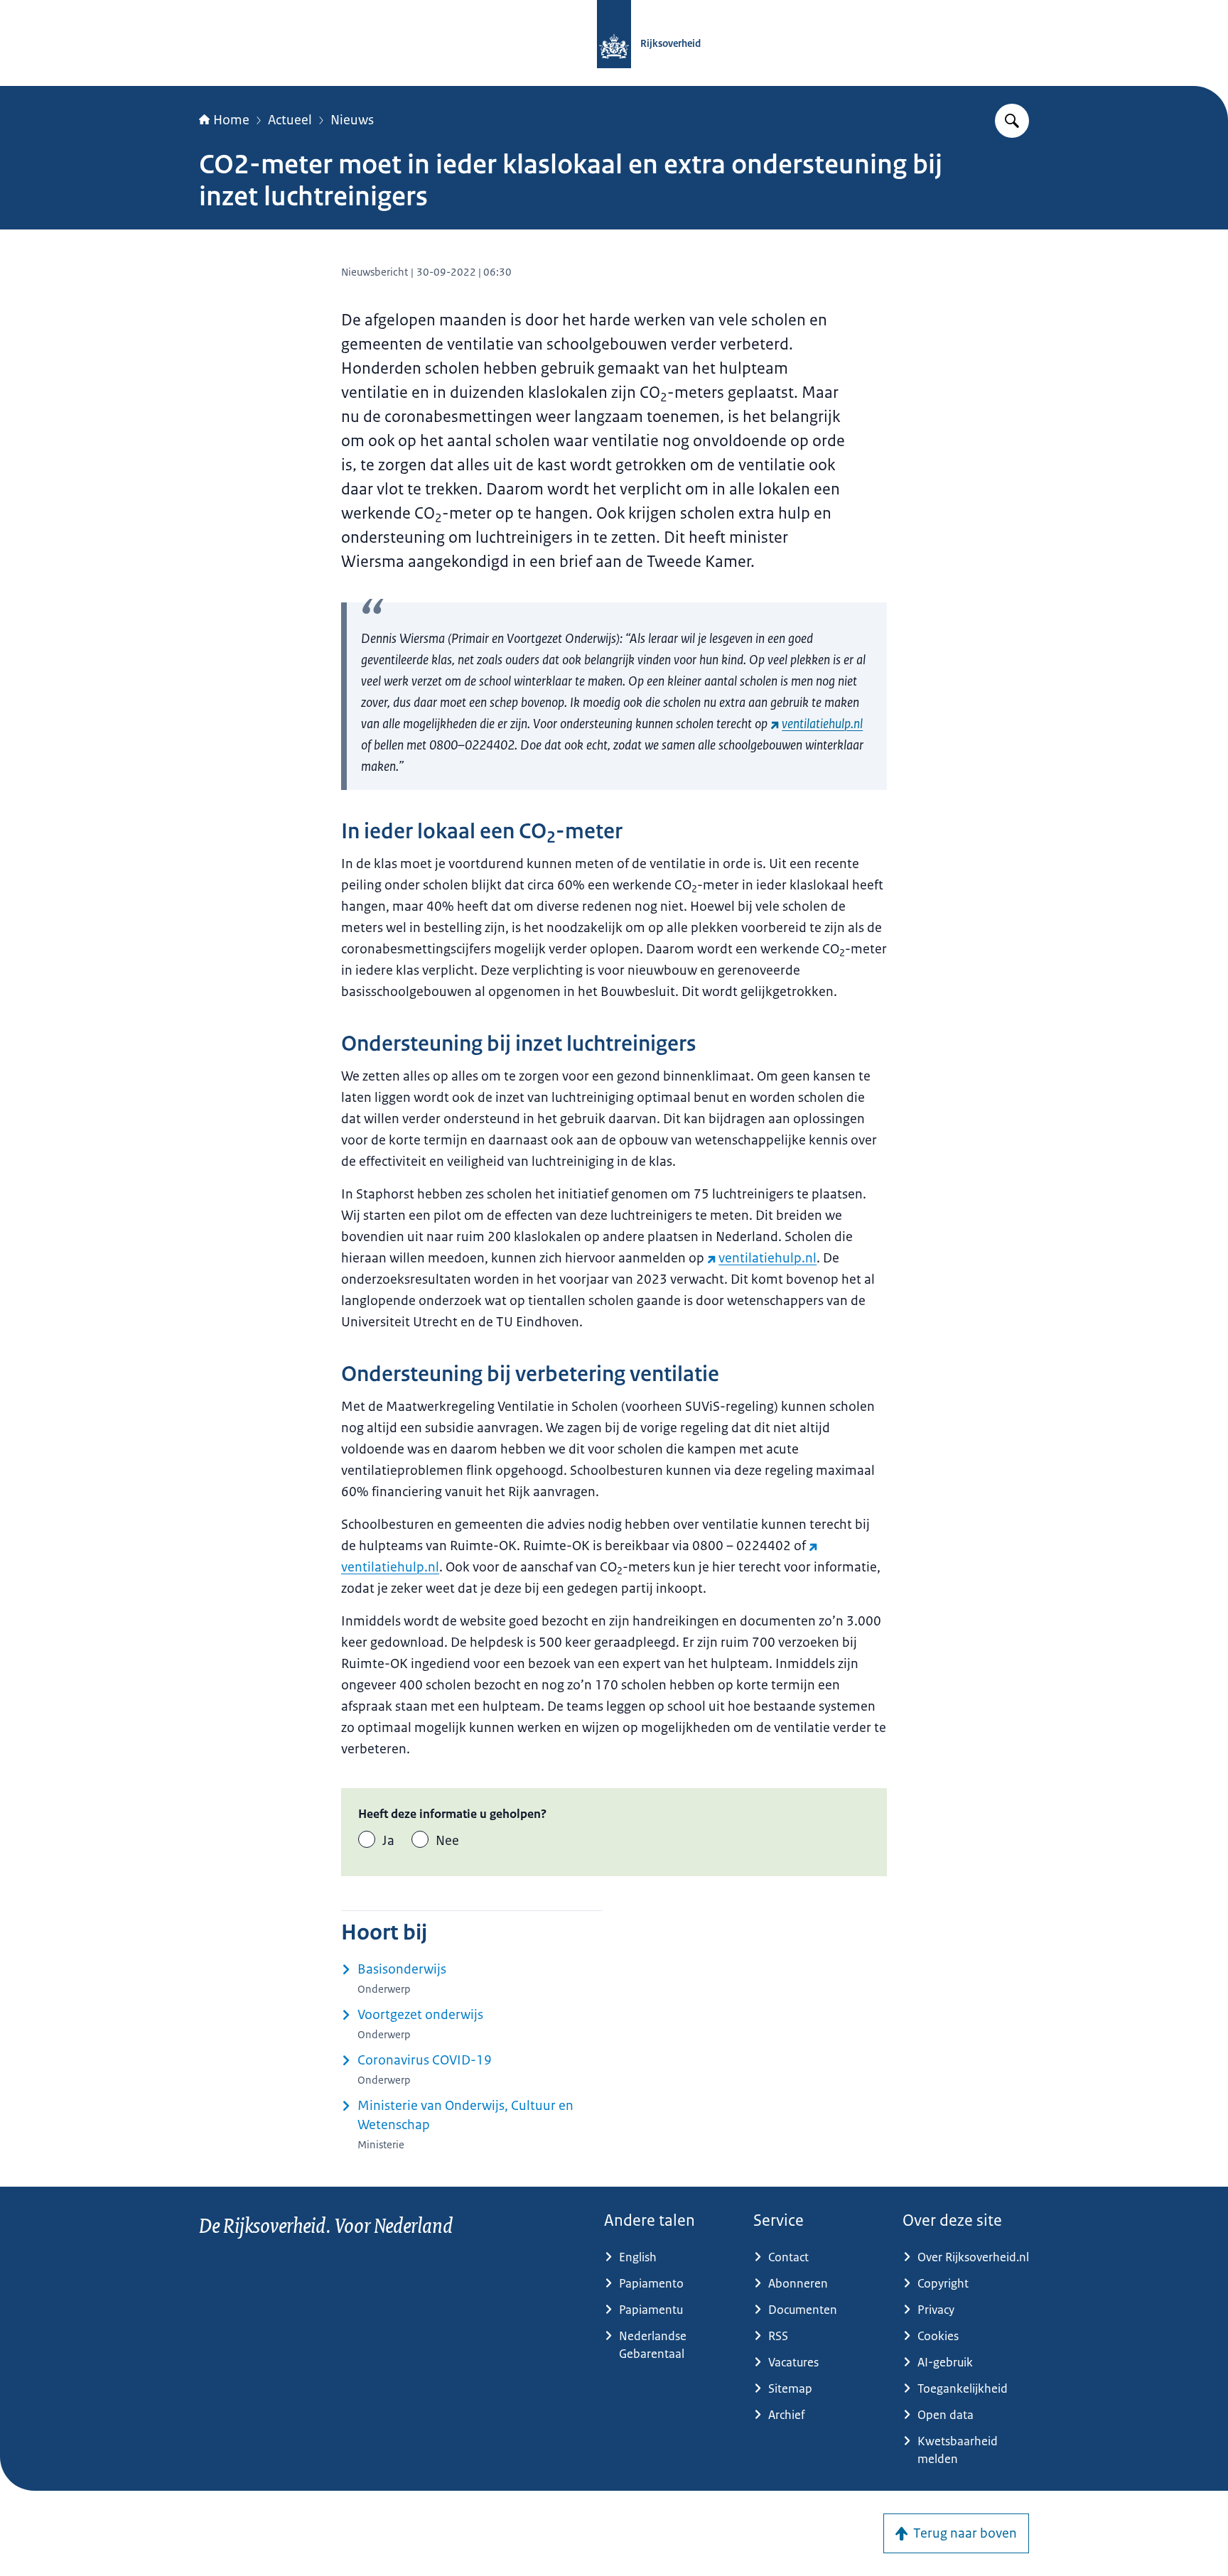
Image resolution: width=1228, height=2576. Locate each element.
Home (231, 120)
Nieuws (352, 120)
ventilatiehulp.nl (822, 724)
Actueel (290, 120)
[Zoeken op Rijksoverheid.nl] (1012, 121)
